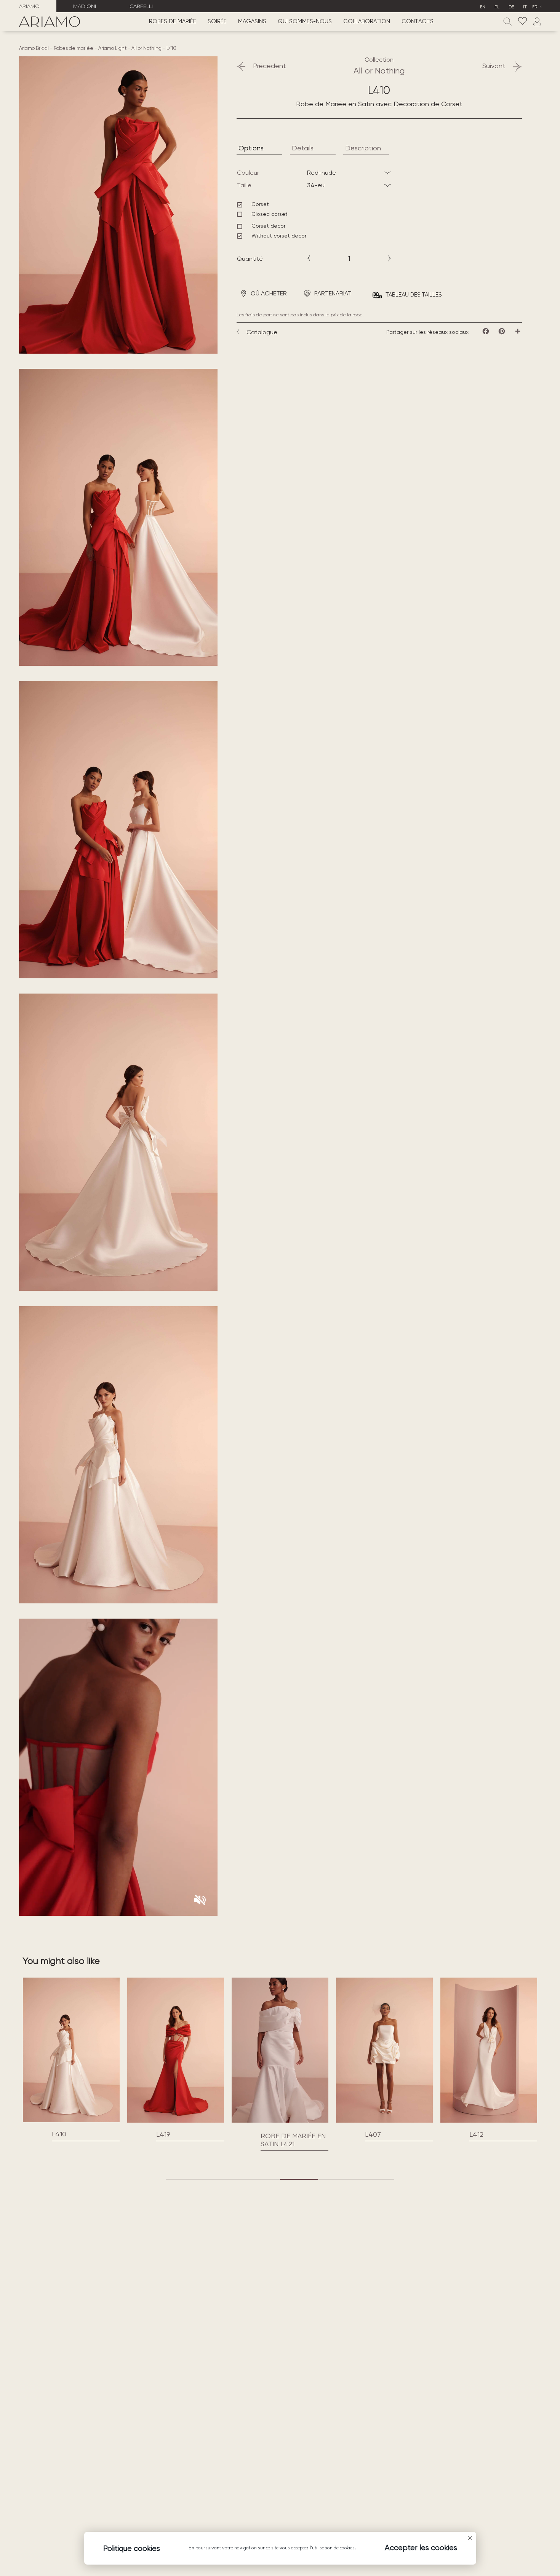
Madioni (85, 6)
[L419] (71, 2050)
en (483, 7)
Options (251, 148)
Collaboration (367, 22)
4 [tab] (299, 2179)
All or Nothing (146, 48)
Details (303, 148)
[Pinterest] (502, 331)
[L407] (280, 2050)
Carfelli (141, 6)
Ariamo (29, 6)
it (525, 7)
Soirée (217, 22)
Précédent (270, 66)
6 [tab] (375, 2179)
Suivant (494, 66)
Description (363, 148)
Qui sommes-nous (305, 22)
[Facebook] (486, 331)
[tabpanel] (71, 2059)
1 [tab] (185, 2179)
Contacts (418, 22)
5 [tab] (337, 2179)
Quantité (250, 259)
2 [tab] (223, 2179)
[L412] (384, 2050)
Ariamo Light (112, 48)
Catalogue (262, 332)
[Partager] (518, 331)
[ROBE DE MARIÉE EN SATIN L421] (176, 2121)
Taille (244, 185)
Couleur (248, 173)
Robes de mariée (173, 22)
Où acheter (269, 293)
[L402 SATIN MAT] (489, 2050)
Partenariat (333, 293)
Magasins (252, 22)
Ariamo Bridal (34, 48)
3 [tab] (261, 2179)
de (511, 7)
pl (497, 7)
